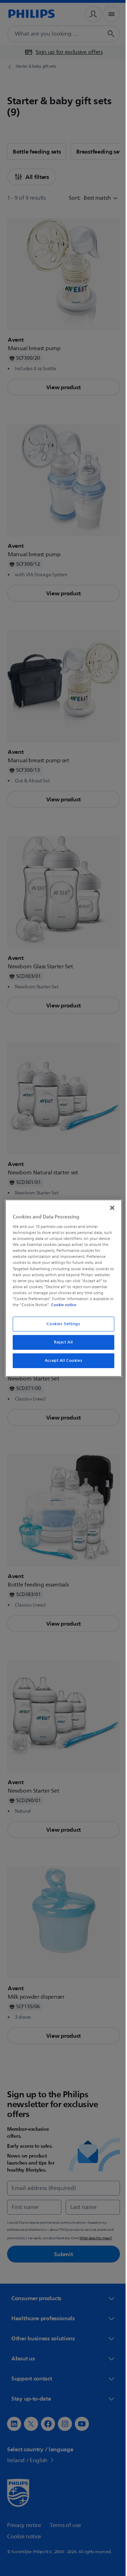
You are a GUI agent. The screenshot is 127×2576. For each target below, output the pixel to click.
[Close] (109, 1208)
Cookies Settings (61, 1324)
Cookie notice (83, 1305)
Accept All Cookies (61, 1361)
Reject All (61, 1342)
